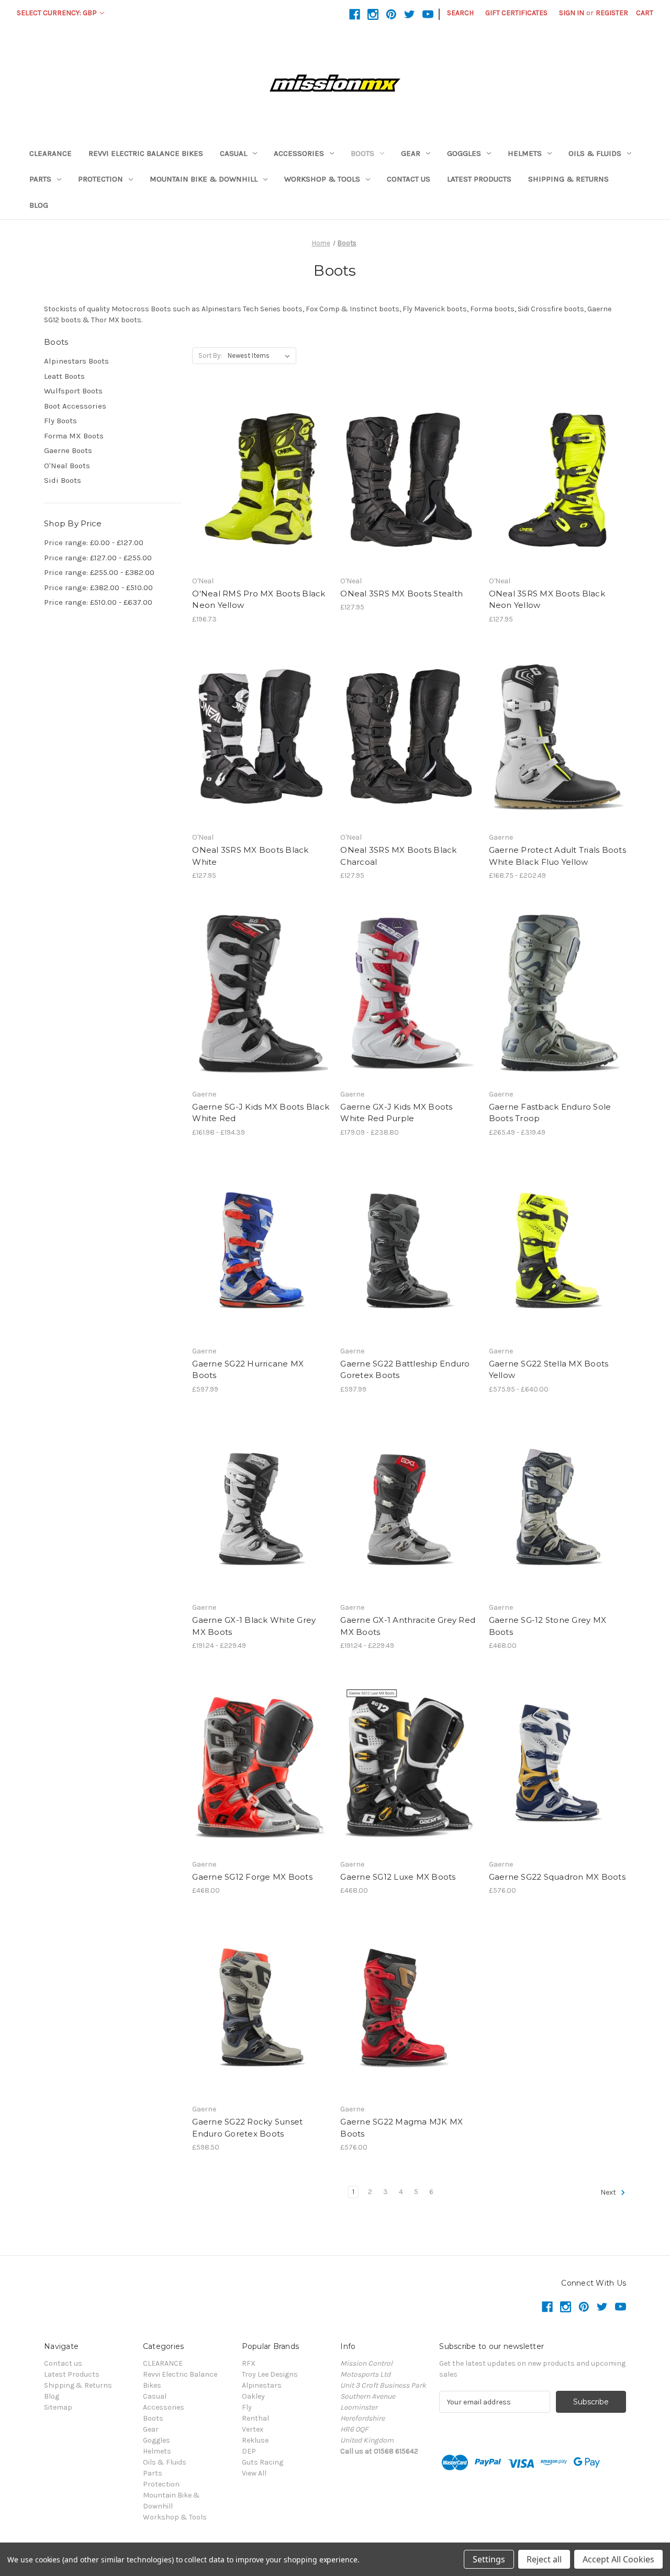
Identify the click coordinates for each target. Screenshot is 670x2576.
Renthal (255, 2418)
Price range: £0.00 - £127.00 (94, 543)
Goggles (464, 153)
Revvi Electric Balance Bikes (146, 153)
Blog (39, 205)
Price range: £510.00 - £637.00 (98, 602)
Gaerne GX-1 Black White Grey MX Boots (254, 1626)
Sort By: (210, 355)
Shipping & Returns (568, 179)
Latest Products (479, 179)
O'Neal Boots (67, 466)
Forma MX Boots (74, 436)
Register (612, 13)
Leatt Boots (64, 376)
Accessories (299, 153)
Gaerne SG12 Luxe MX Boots (398, 1877)
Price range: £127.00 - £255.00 (98, 558)
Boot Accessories (75, 406)
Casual (233, 153)
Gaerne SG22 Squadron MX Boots (557, 1877)
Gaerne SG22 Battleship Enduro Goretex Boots (405, 1370)
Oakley (253, 2396)
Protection (100, 179)
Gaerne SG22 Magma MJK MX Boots (401, 2128)
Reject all (544, 2559)
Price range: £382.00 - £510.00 (98, 587)
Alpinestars (262, 2385)
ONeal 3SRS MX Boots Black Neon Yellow (547, 600)
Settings (489, 2559)
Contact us (409, 179)
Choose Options (261, 498)
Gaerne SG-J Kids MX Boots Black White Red (261, 1113)
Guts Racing (263, 2462)
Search (460, 13)
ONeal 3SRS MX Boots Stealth (401, 594)
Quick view (252, 461)
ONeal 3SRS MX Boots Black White (250, 856)
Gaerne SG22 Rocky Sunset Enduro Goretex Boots (247, 2128)
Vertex (253, 2429)
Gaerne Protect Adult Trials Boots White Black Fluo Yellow (557, 856)
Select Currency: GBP (58, 13)
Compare (258, 480)
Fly (247, 2407)
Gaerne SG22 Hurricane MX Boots (248, 1370)
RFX (249, 2363)
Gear (411, 153)
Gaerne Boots (68, 450)
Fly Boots (60, 421)
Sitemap (58, 2407)
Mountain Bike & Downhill (204, 179)
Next (609, 2192)
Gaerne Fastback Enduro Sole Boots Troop (550, 1113)
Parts (40, 179)
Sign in (572, 13)
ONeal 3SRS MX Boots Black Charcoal (398, 856)
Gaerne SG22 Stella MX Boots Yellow (549, 1370)
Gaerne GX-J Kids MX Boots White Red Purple (396, 1113)
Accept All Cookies (618, 2559)
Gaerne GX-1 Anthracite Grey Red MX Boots (408, 1626)
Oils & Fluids (595, 153)
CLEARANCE (51, 153)
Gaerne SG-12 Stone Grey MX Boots (548, 1626)
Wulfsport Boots (73, 391)
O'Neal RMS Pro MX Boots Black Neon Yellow (259, 600)
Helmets (525, 153)
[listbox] (261, 356)
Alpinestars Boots (76, 361)
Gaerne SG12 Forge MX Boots (252, 1877)
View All (254, 2473)
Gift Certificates (516, 13)
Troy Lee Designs (270, 2374)
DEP (249, 2451)
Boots (362, 153)
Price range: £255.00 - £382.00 (99, 572)
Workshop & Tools (322, 179)
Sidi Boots (63, 480)
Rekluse (255, 2440)
